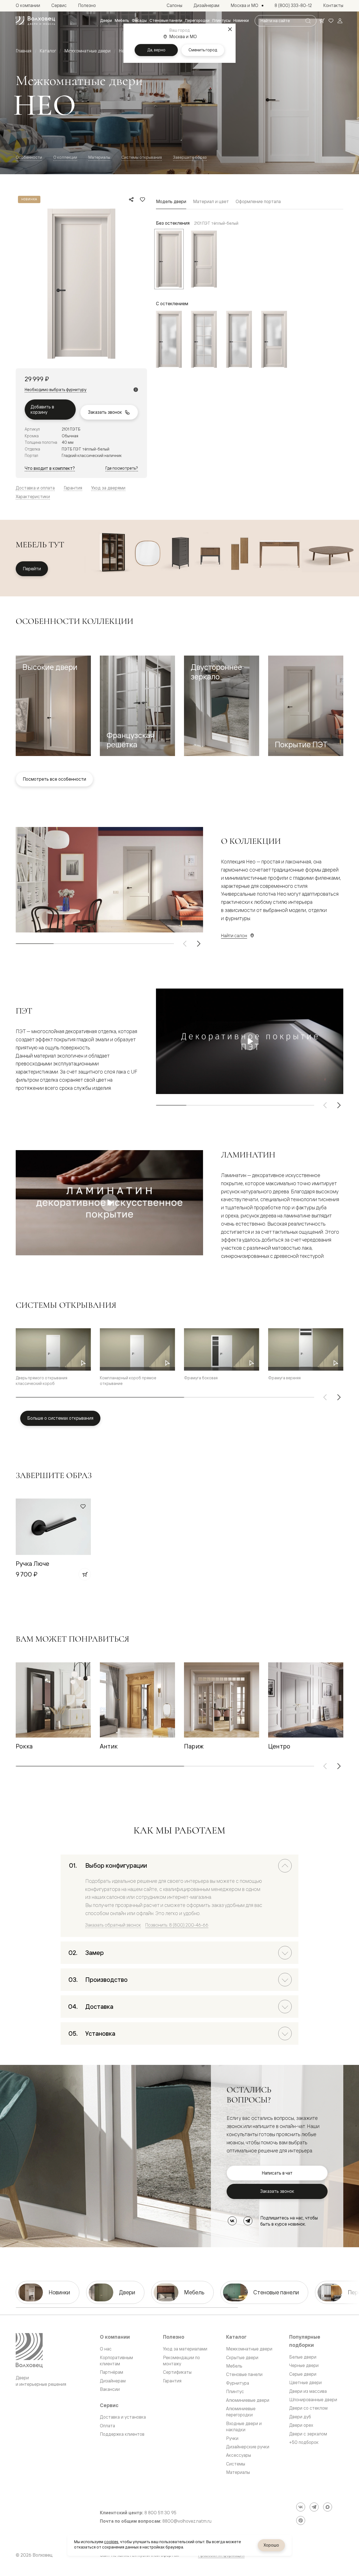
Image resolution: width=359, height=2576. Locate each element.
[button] (53, 706)
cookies (111, 2542)
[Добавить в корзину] (85, 1574)
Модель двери (171, 201)
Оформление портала (258, 201)
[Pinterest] (301, 2520)
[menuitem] (106, 21)
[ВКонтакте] (232, 2221)
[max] (328, 2507)
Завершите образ (190, 157)
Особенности (29, 157)
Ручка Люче (32, 1563)
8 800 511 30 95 (160, 2513)
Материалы (99, 157)
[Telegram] (248, 2221)
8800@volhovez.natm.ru (187, 2521)
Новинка (29, 199)
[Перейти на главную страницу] (35, 21)
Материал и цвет (211, 201)
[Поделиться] (131, 199)
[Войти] (340, 21)
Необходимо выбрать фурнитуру (56, 390)
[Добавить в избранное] (142, 199)
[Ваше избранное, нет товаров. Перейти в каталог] (331, 21)
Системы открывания (142, 157)
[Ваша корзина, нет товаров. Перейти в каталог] (322, 21)
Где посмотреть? (122, 468)
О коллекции (65, 157)
